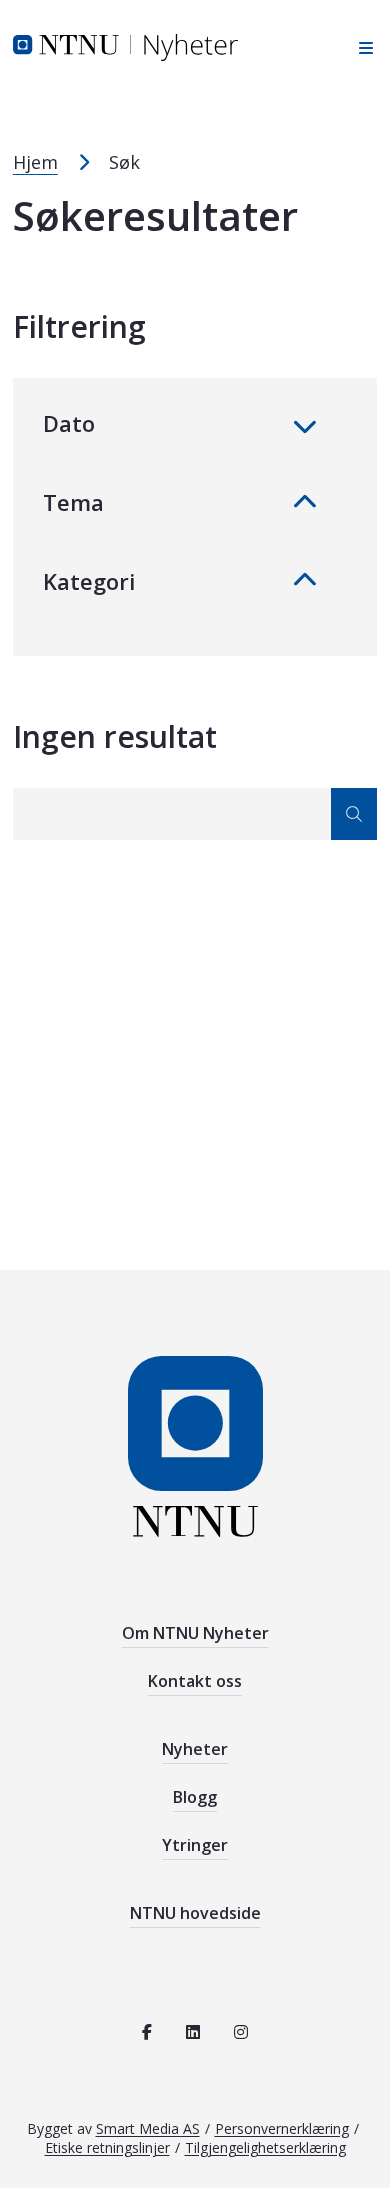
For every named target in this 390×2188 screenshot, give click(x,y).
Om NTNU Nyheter (195, 1633)
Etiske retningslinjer (107, 2147)
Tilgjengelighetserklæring (265, 2147)
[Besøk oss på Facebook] (147, 2032)
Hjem (35, 162)
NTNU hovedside (195, 1913)
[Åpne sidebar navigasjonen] (360, 47)
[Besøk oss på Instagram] (241, 2032)
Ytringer (195, 1845)
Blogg (195, 1797)
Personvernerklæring (282, 2128)
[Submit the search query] (354, 814)
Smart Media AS (148, 2128)
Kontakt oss (195, 1681)
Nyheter (195, 1749)
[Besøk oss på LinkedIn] (193, 2032)
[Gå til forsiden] (125, 46)
